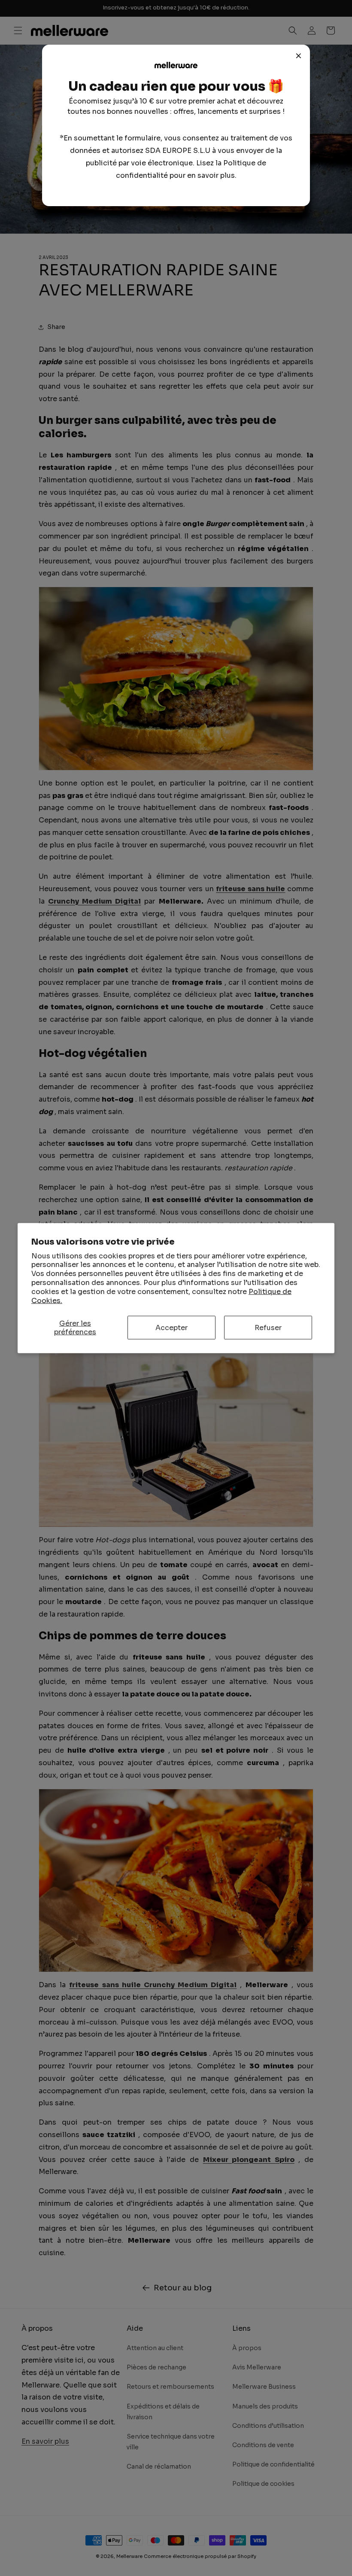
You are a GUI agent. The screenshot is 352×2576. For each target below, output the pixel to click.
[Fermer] (299, 56)
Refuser (268, 1328)
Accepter (171, 1328)
